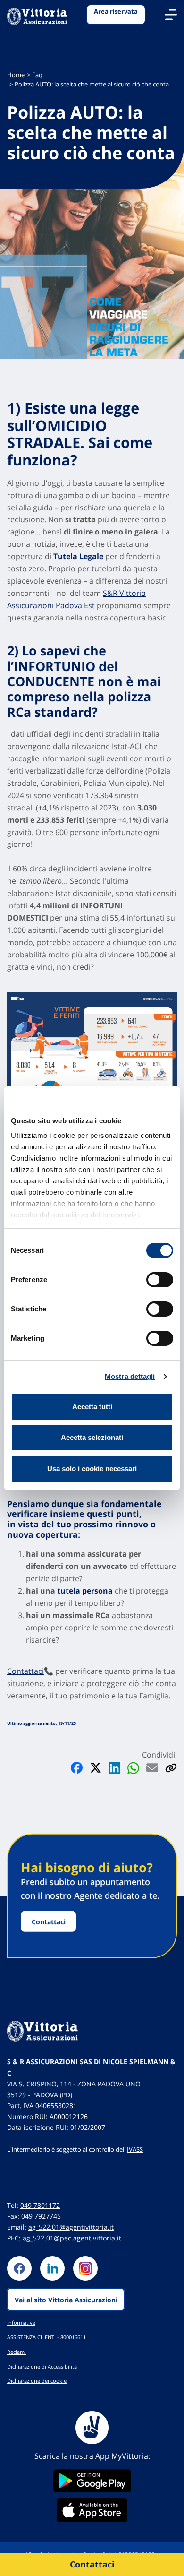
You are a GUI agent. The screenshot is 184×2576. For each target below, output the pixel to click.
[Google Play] (92, 2481)
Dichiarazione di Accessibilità (42, 2366)
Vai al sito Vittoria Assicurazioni (66, 2299)
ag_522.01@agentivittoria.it (71, 2227)
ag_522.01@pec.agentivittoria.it (72, 2238)
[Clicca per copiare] (171, 1768)
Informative (21, 2322)
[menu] (171, 15)
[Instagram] (85, 2268)
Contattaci (25, 1671)
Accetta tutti (92, 1407)
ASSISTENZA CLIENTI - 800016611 (46, 2337)
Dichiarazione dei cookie (37, 2381)
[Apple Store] (92, 2510)
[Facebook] (19, 2268)
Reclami (17, 2352)
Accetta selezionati (92, 1437)
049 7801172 (40, 2205)
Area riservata (116, 12)
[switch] (160, 1280)
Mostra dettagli (130, 1376)
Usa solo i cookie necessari (92, 1469)
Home (16, 75)
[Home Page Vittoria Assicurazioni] (37, 17)
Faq (37, 75)
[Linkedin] (52, 2268)
